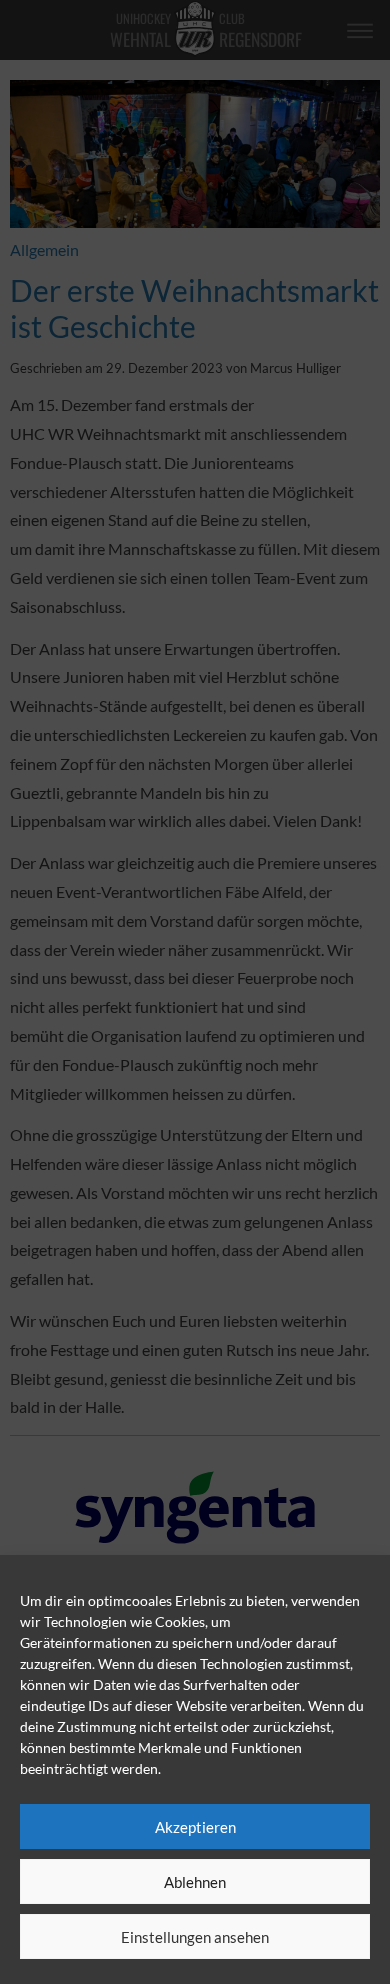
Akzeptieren (195, 1827)
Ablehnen (195, 1882)
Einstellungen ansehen (195, 1937)
